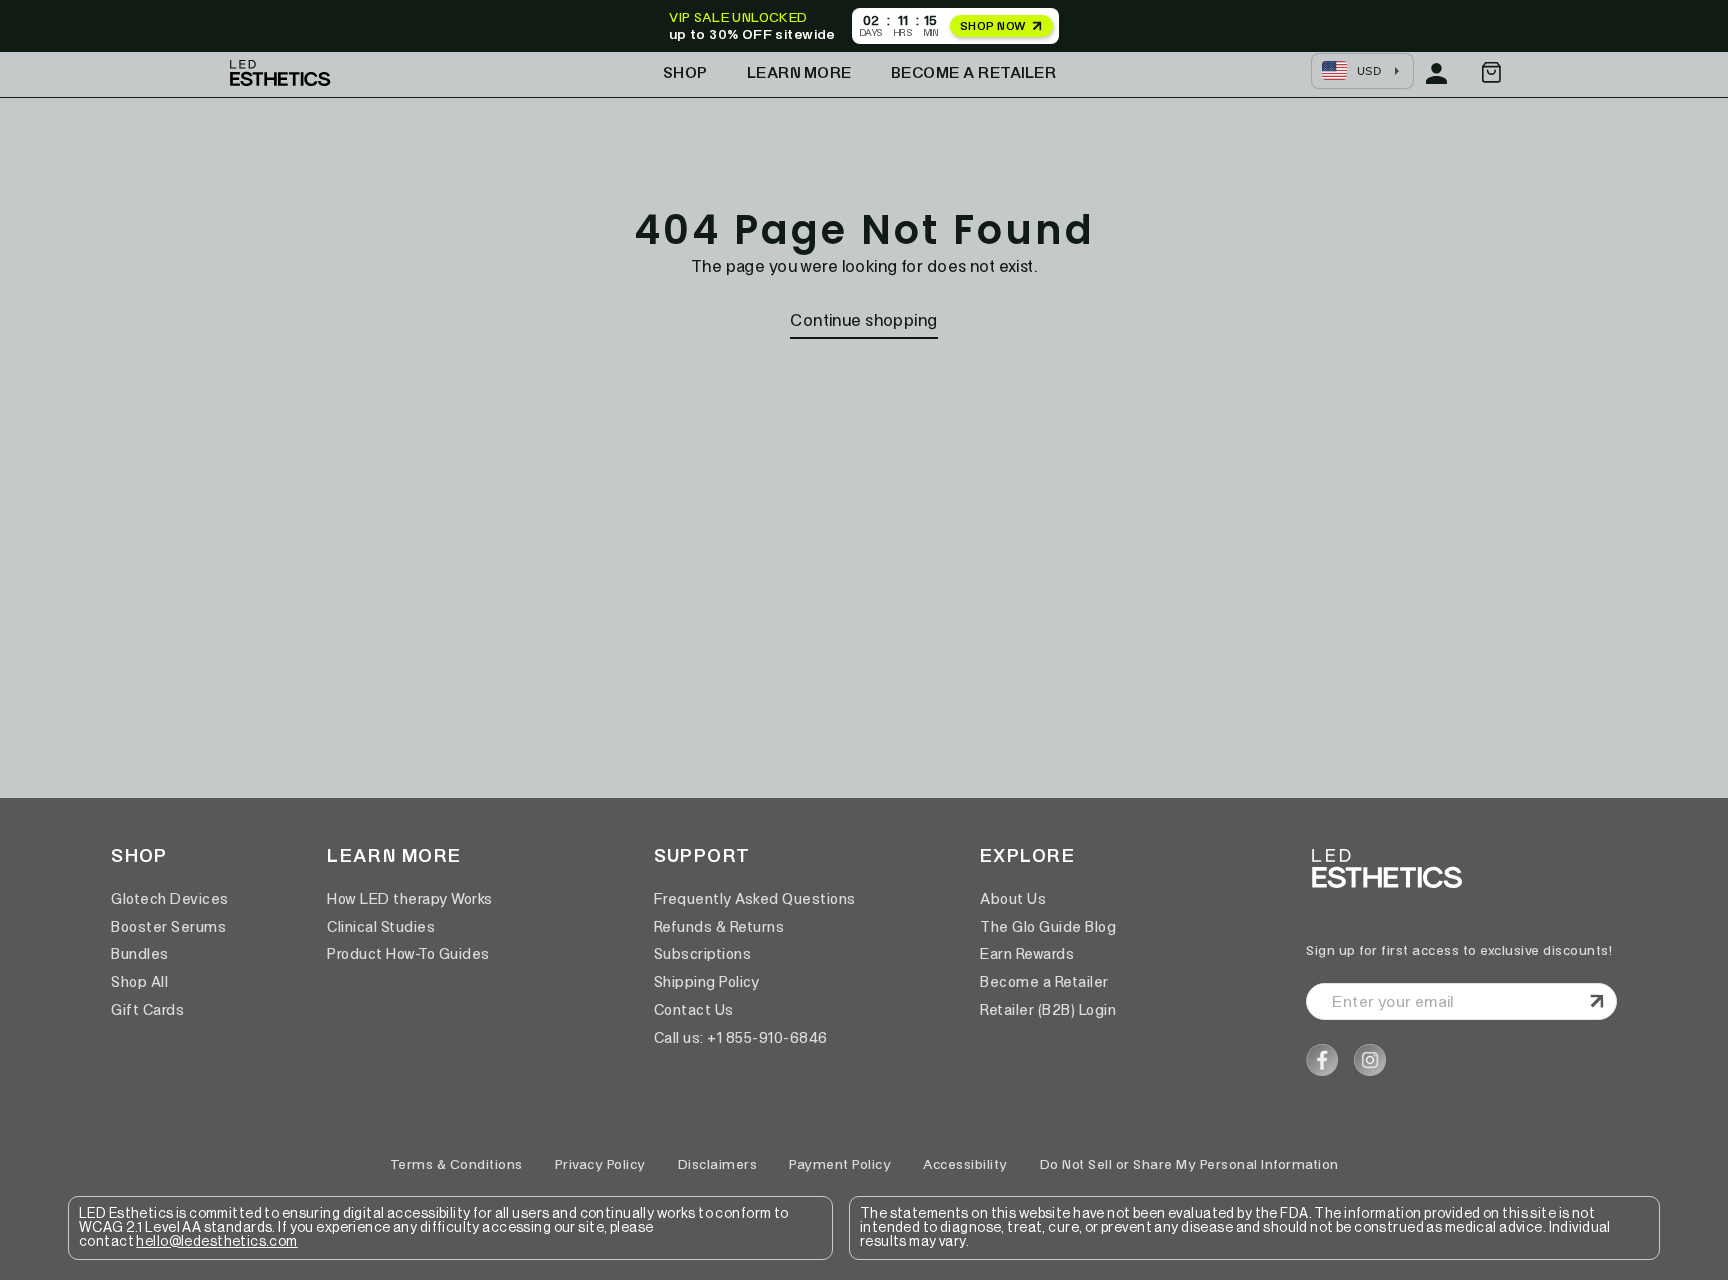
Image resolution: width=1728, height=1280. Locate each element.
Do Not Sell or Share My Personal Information (1189, 1164)
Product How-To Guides (408, 954)
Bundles (140, 954)
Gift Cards (147, 1010)
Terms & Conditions (456, 1164)
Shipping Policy (707, 982)
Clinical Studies (381, 927)
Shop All (139, 982)
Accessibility (965, 1164)
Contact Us (694, 1010)
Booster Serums (168, 927)
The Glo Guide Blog (1048, 927)
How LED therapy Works (410, 899)
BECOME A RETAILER (974, 72)
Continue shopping (863, 320)
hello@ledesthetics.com (216, 1242)
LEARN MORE (799, 72)
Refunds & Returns (719, 927)
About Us (1013, 899)
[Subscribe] (1594, 1001)
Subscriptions (703, 954)
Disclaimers (718, 1164)
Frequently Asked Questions (755, 899)
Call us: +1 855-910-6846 (741, 1038)
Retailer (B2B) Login (1048, 1010)
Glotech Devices (170, 899)
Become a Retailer (1044, 982)
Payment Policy (840, 1164)
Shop (685, 72)
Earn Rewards (1027, 954)
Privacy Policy (600, 1164)
